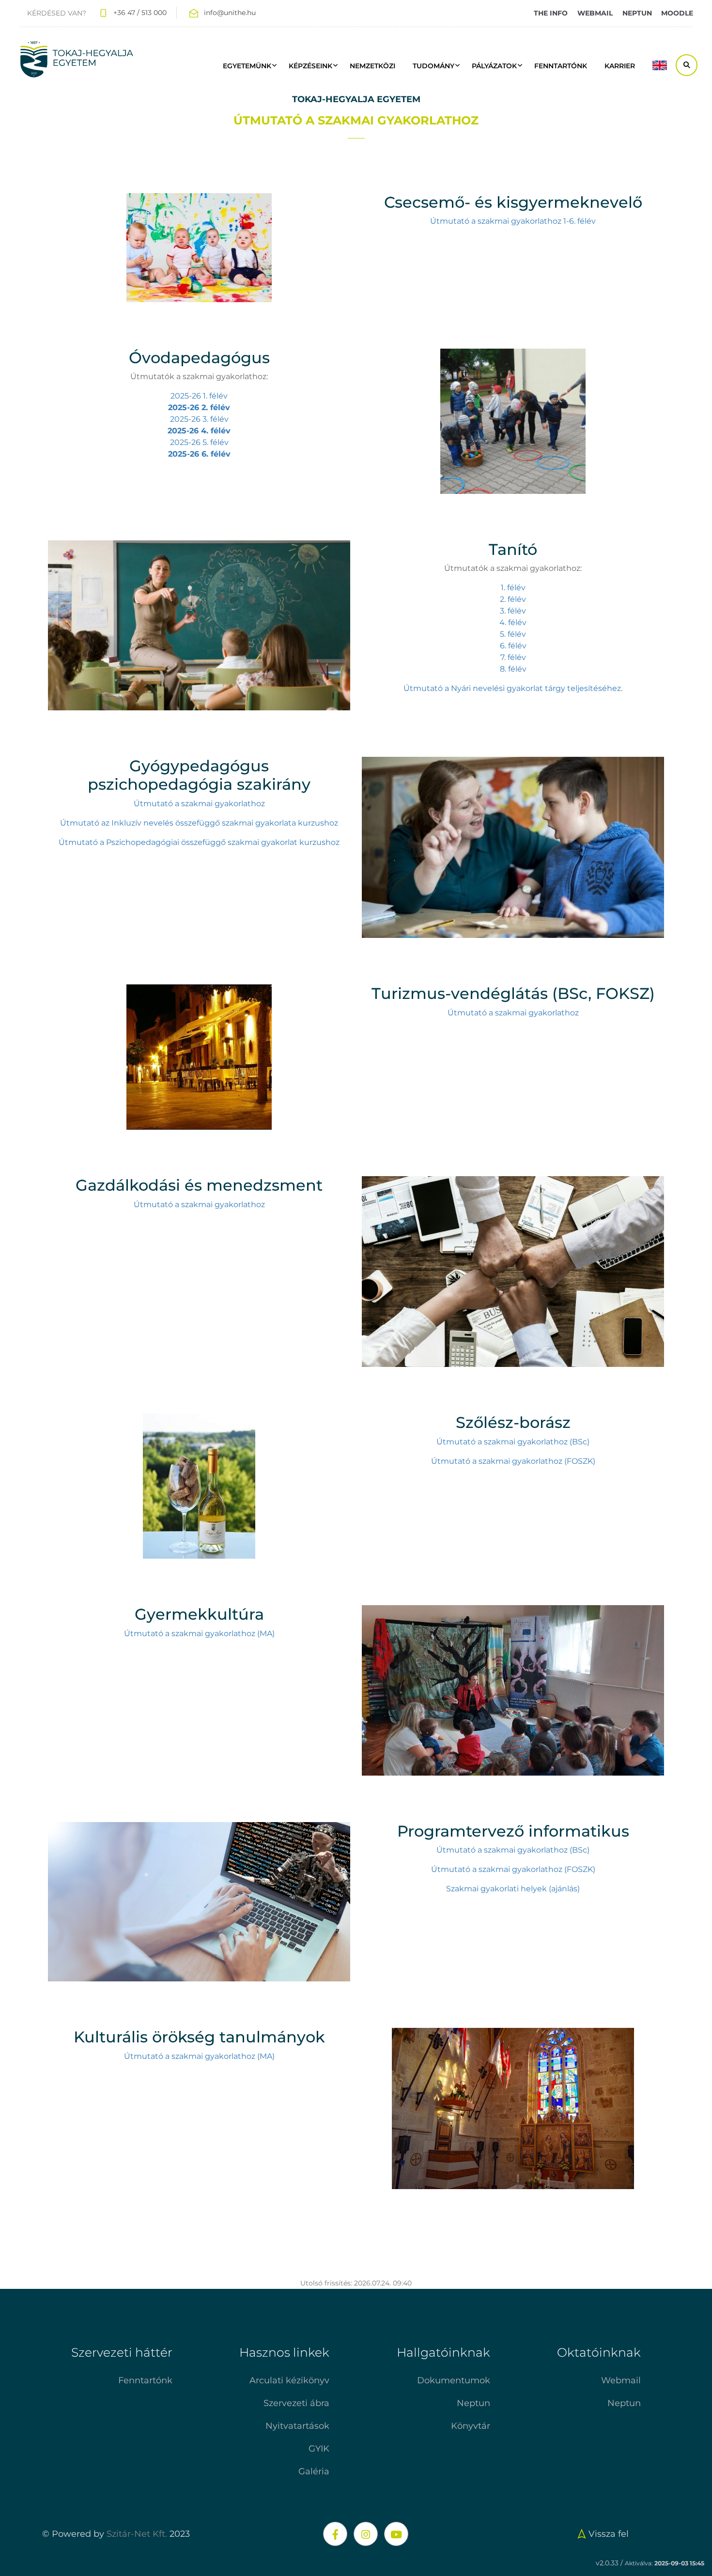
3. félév (513, 611)
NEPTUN (637, 13)
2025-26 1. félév (199, 396)
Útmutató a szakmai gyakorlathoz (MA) (199, 1633)
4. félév (513, 622)
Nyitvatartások (297, 2426)
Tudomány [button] (433, 66)
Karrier (620, 66)
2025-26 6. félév (199, 454)
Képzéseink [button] (310, 66)
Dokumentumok (454, 2380)
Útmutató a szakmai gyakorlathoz (199, 804)
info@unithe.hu (230, 13)
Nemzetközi (372, 66)
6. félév (513, 646)
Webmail (621, 2380)
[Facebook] (335, 2534)
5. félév (513, 634)
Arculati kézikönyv (289, 2380)
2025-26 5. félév (199, 442)
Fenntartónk (145, 2380)
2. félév (513, 599)
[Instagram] (366, 2534)
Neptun (473, 2403)
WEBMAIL (595, 13)
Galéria (314, 2471)
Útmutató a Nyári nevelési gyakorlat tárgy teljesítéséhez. (513, 688)
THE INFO (551, 13)
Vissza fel (609, 2534)
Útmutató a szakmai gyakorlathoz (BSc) (513, 1442)
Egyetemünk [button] (247, 66)
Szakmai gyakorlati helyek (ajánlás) (513, 1889)
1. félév (513, 588)
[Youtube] (396, 2534)
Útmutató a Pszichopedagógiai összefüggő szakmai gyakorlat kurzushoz (199, 842)
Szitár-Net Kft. (137, 2534)
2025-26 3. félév (199, 419)
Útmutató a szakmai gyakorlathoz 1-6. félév (513, 221)
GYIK (319, 2449)
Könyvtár (471, 2426)
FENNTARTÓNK (561, 66)
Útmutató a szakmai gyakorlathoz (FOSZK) (513, 1461)
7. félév (513, 657)
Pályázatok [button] (494, 66)
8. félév (513, 669)
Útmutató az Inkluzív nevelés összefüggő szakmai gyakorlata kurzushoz (199, 823)
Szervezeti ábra (296, 2403)
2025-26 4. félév (199, 431)
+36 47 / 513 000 (140, 13)
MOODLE (677, 13)
